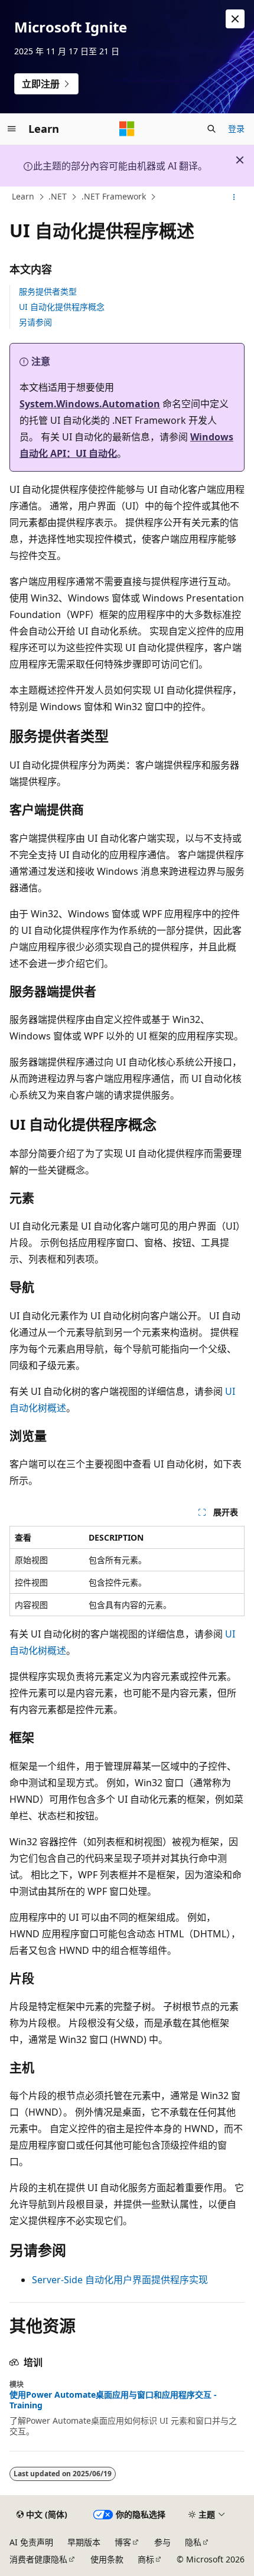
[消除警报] (235, 19)
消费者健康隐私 (38, 2559)
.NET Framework (114, 197)
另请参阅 (35, 322)
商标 (146, 2559)
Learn (23, 197)
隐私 (193, 2542)
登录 (236, 128)
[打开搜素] (211, 129)
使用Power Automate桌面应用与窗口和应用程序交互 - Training (113, 2400)
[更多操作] (234, 197)
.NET (58, 197)
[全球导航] (12, 129)
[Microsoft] (127, 129)
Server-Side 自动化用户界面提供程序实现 (120, 2280)
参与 (162, 2542)
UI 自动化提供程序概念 (62, 307)
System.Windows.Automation (90, 404)
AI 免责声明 (31, 2542)
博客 (123, 2542)
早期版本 (84, 2542)
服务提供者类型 (48, 291)
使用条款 (107, 2559)
